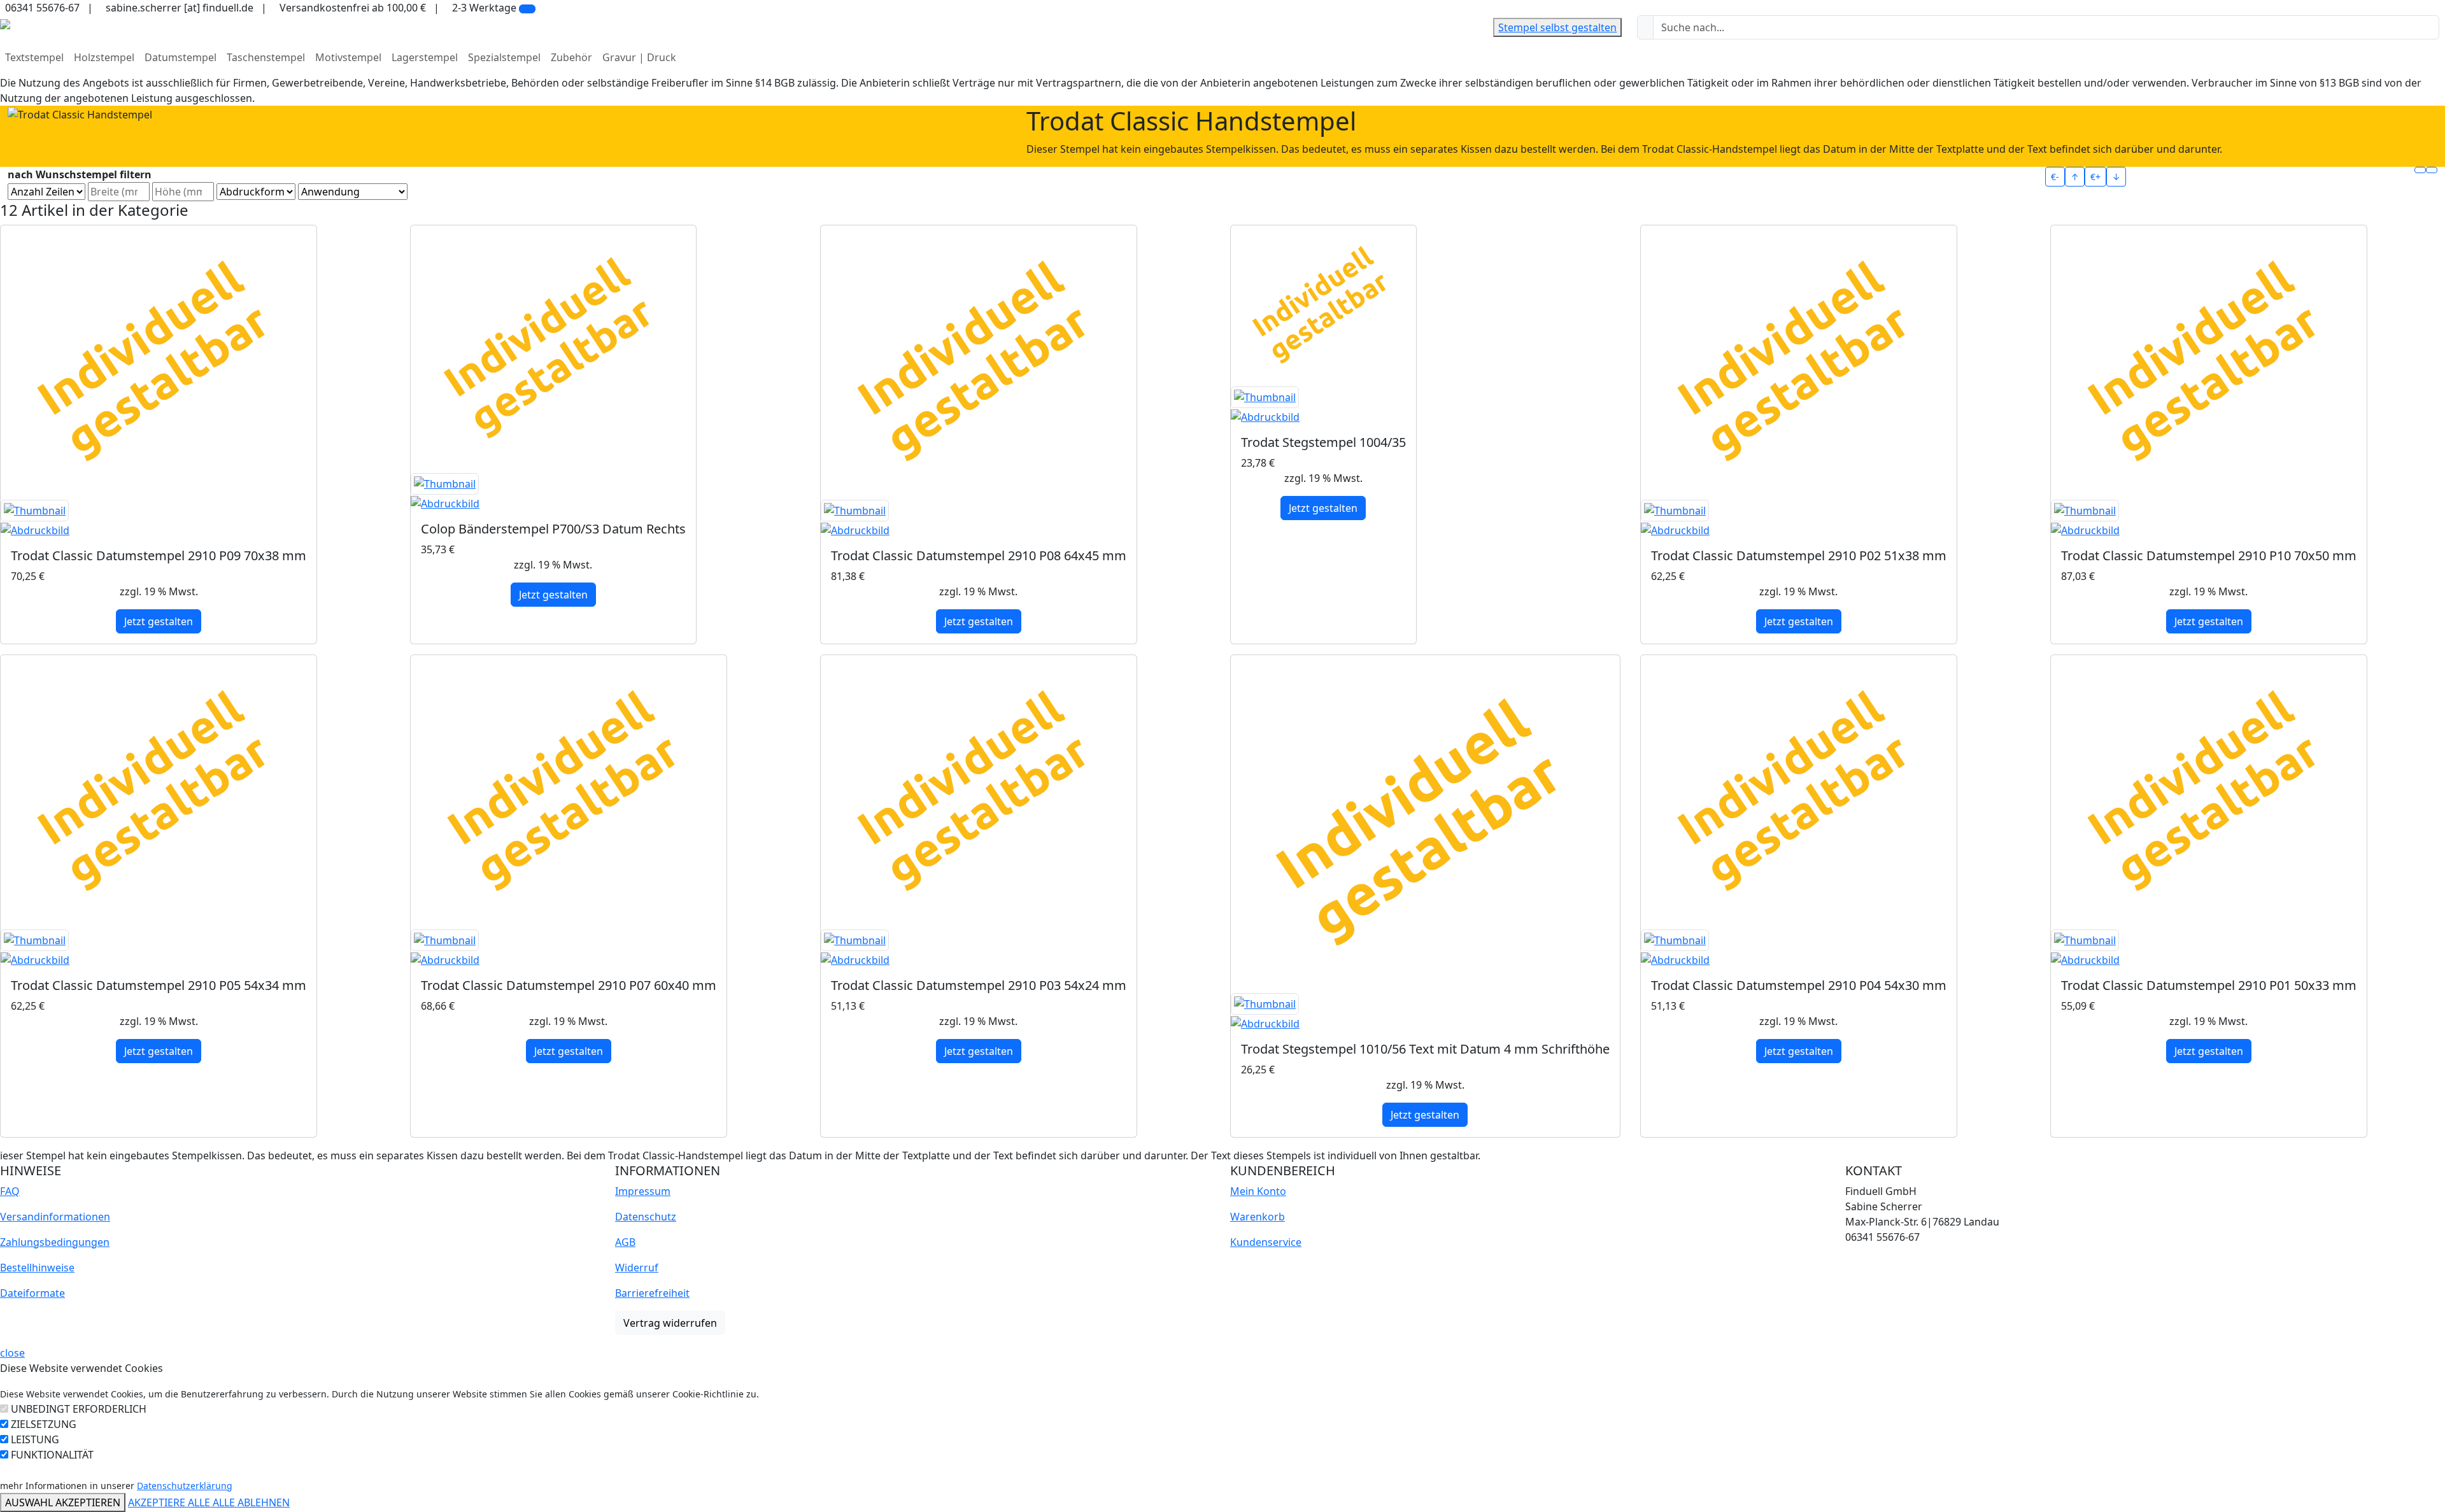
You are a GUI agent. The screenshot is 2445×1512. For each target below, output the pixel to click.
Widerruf (637, 1268)
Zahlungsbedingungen (55, 1242)
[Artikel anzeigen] (159, 519)
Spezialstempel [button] (504, 57)
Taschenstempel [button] (266, 57)
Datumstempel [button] (181, 57)
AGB (625, 1242)
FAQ (10, 1191)
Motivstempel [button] (348, 57)
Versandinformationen (55, 1217)
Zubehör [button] (571, 57)
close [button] (12, 1353)
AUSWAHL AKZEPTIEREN (63, 1502)
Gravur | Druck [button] (639, 57)
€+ (2095, 177)
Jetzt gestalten (159, 621)
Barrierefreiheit (652, 1293)
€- (2055, 177)
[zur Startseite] (5, 23)
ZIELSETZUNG (44, 1424)
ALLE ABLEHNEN (251, 1502)
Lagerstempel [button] (425, 57)
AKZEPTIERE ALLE (170, 1502)
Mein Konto (1258, 1191)
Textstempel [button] (34, 57)
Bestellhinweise (37, 1268)
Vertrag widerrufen (670, 1323)
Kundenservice (1266, 1242)
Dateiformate (32, 1293)
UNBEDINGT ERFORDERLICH (79, 1409)
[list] (2432, 170)
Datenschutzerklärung (185, 1486)
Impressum (643, 1191)
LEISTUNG (35, 1439)
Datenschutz (646, 1217)
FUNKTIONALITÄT (52, 1455)
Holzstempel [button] (104, 57)
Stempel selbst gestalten (1557, 27)
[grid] (2420, 170)
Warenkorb (1258, 1217)
